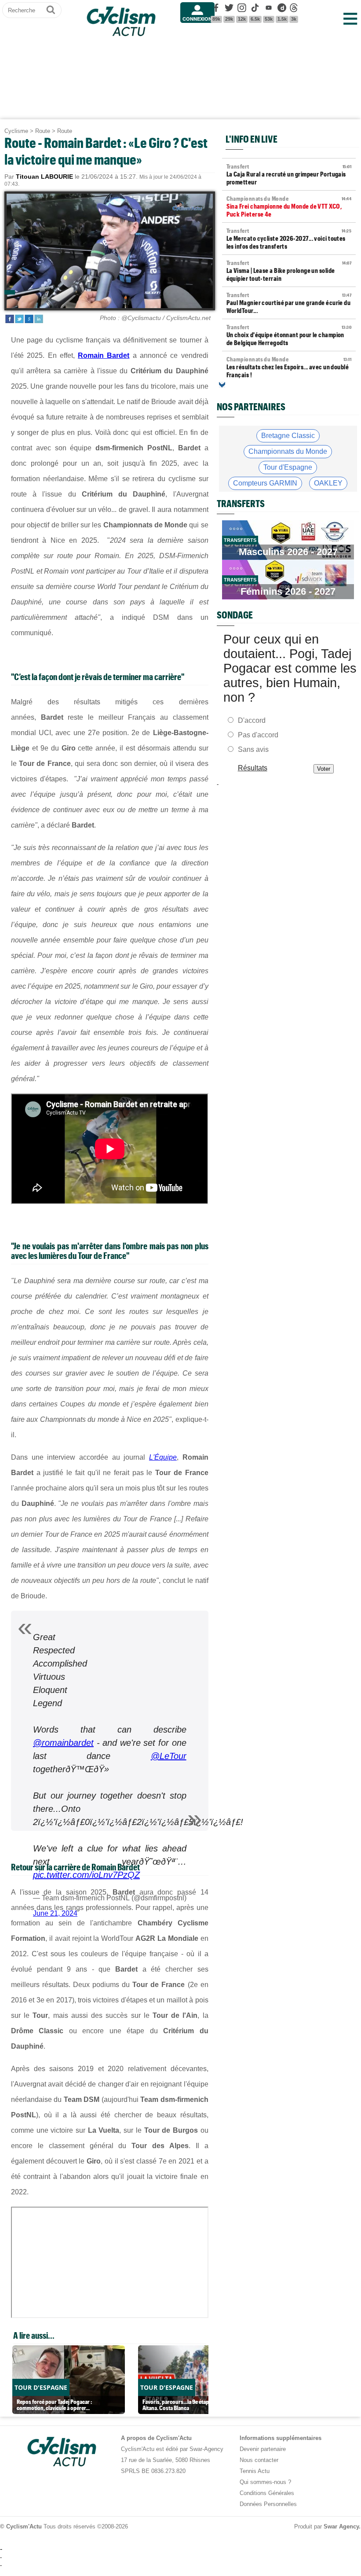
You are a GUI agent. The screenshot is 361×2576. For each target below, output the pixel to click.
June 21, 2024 (55, 1913)
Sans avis (253, 749)
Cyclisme (16, 131)
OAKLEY (328, 483)
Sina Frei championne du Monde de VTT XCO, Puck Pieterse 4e (289, 206)
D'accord (252, 720)
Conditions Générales (267, 2493)
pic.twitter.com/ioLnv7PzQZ (86, 1875)
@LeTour (169, 1756)
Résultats (252, 768)
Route (43, 131)
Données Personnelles (268, 2504)
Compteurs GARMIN (265, 483)
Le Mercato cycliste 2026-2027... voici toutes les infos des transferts (289, 239)
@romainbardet (63, 1743)
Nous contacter (259, 2460)
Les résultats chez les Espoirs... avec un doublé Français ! (289, 367)
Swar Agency (341, 2526)
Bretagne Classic (288, 436)
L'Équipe (163, 1457)
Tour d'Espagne (288, 467)
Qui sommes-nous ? (265, 2482)
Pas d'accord (258, 735)
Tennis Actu (255, 2471)
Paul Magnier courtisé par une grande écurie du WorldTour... (289, 303)
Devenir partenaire (263, 2449)
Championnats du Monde (288, 451)
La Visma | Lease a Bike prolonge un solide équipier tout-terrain (289, 271)
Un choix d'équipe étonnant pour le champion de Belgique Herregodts (289, 335)
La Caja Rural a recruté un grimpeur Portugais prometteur (289, 174)
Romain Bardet (104, 355)
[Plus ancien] (222, 385)
